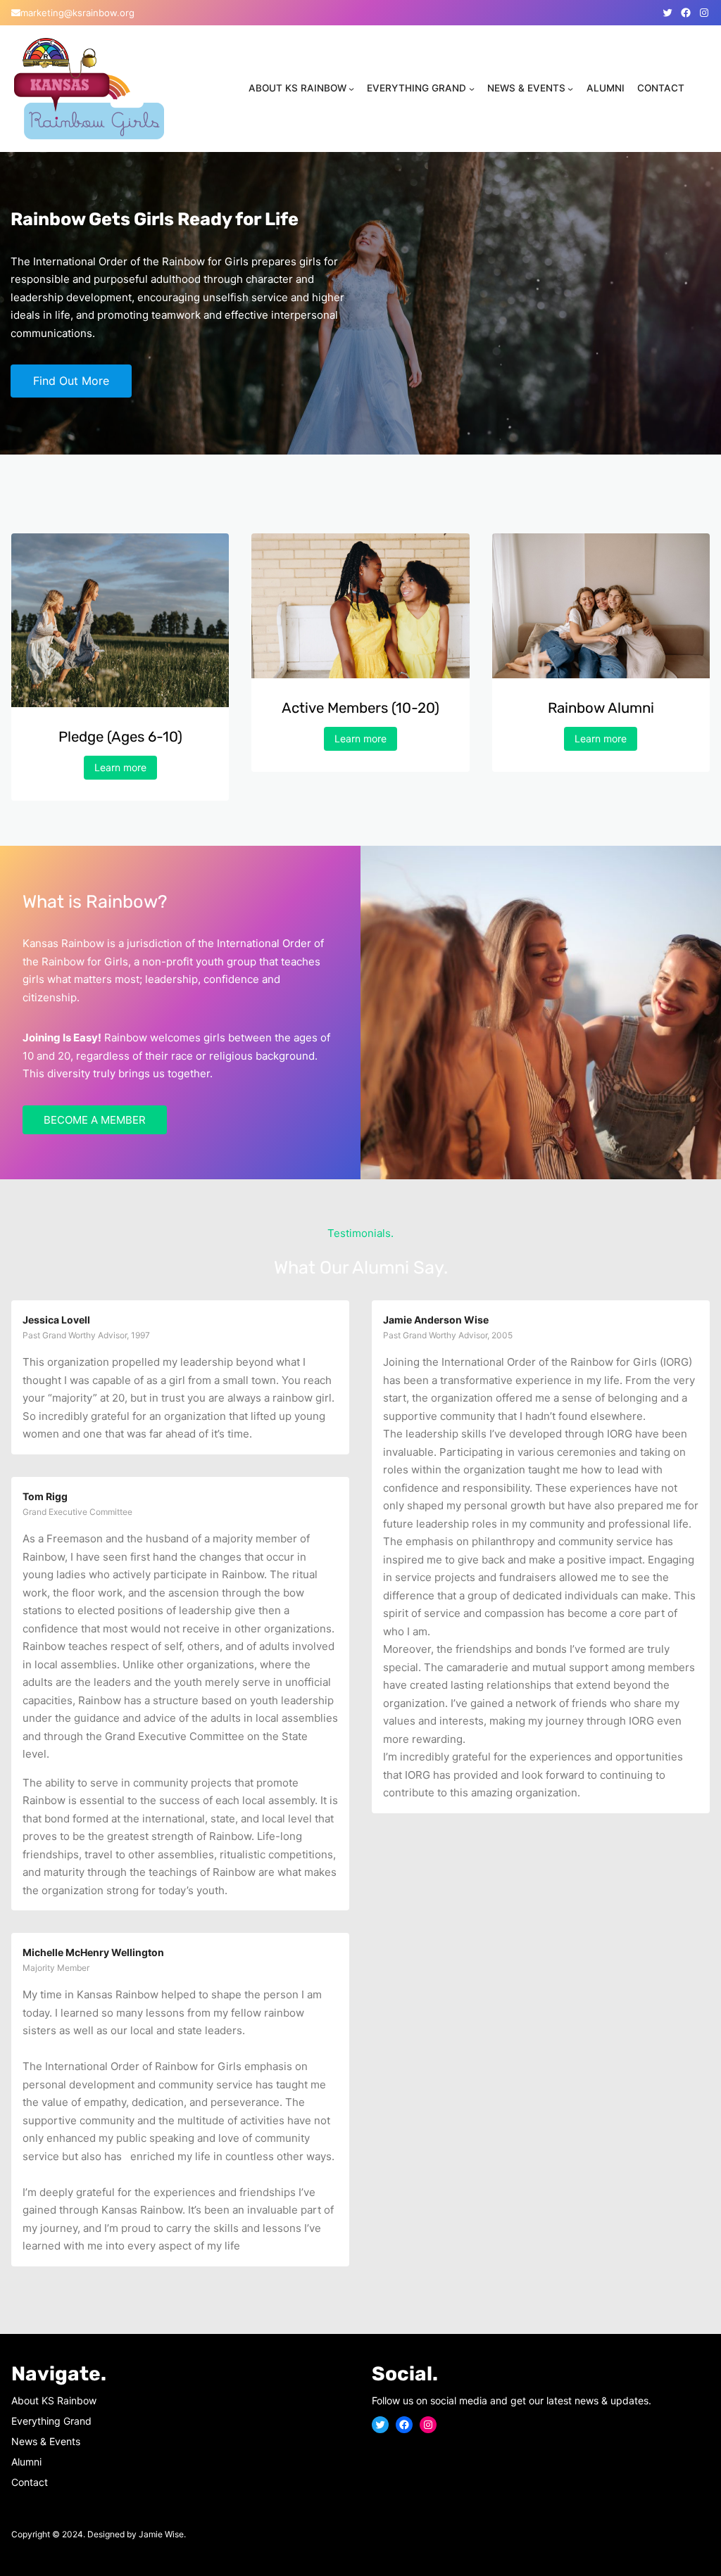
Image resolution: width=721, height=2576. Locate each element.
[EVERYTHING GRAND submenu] (472, 89)
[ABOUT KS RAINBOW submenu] (351, 89)
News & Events (46, 2441)
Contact (30, 2482)
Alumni (26, 2462)
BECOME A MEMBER (95, 1120)
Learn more (120, 767)
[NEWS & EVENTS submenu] (570, 89)
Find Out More (71, 381)
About (26, 2400)
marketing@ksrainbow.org (77, 13)
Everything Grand (51, 2421)
